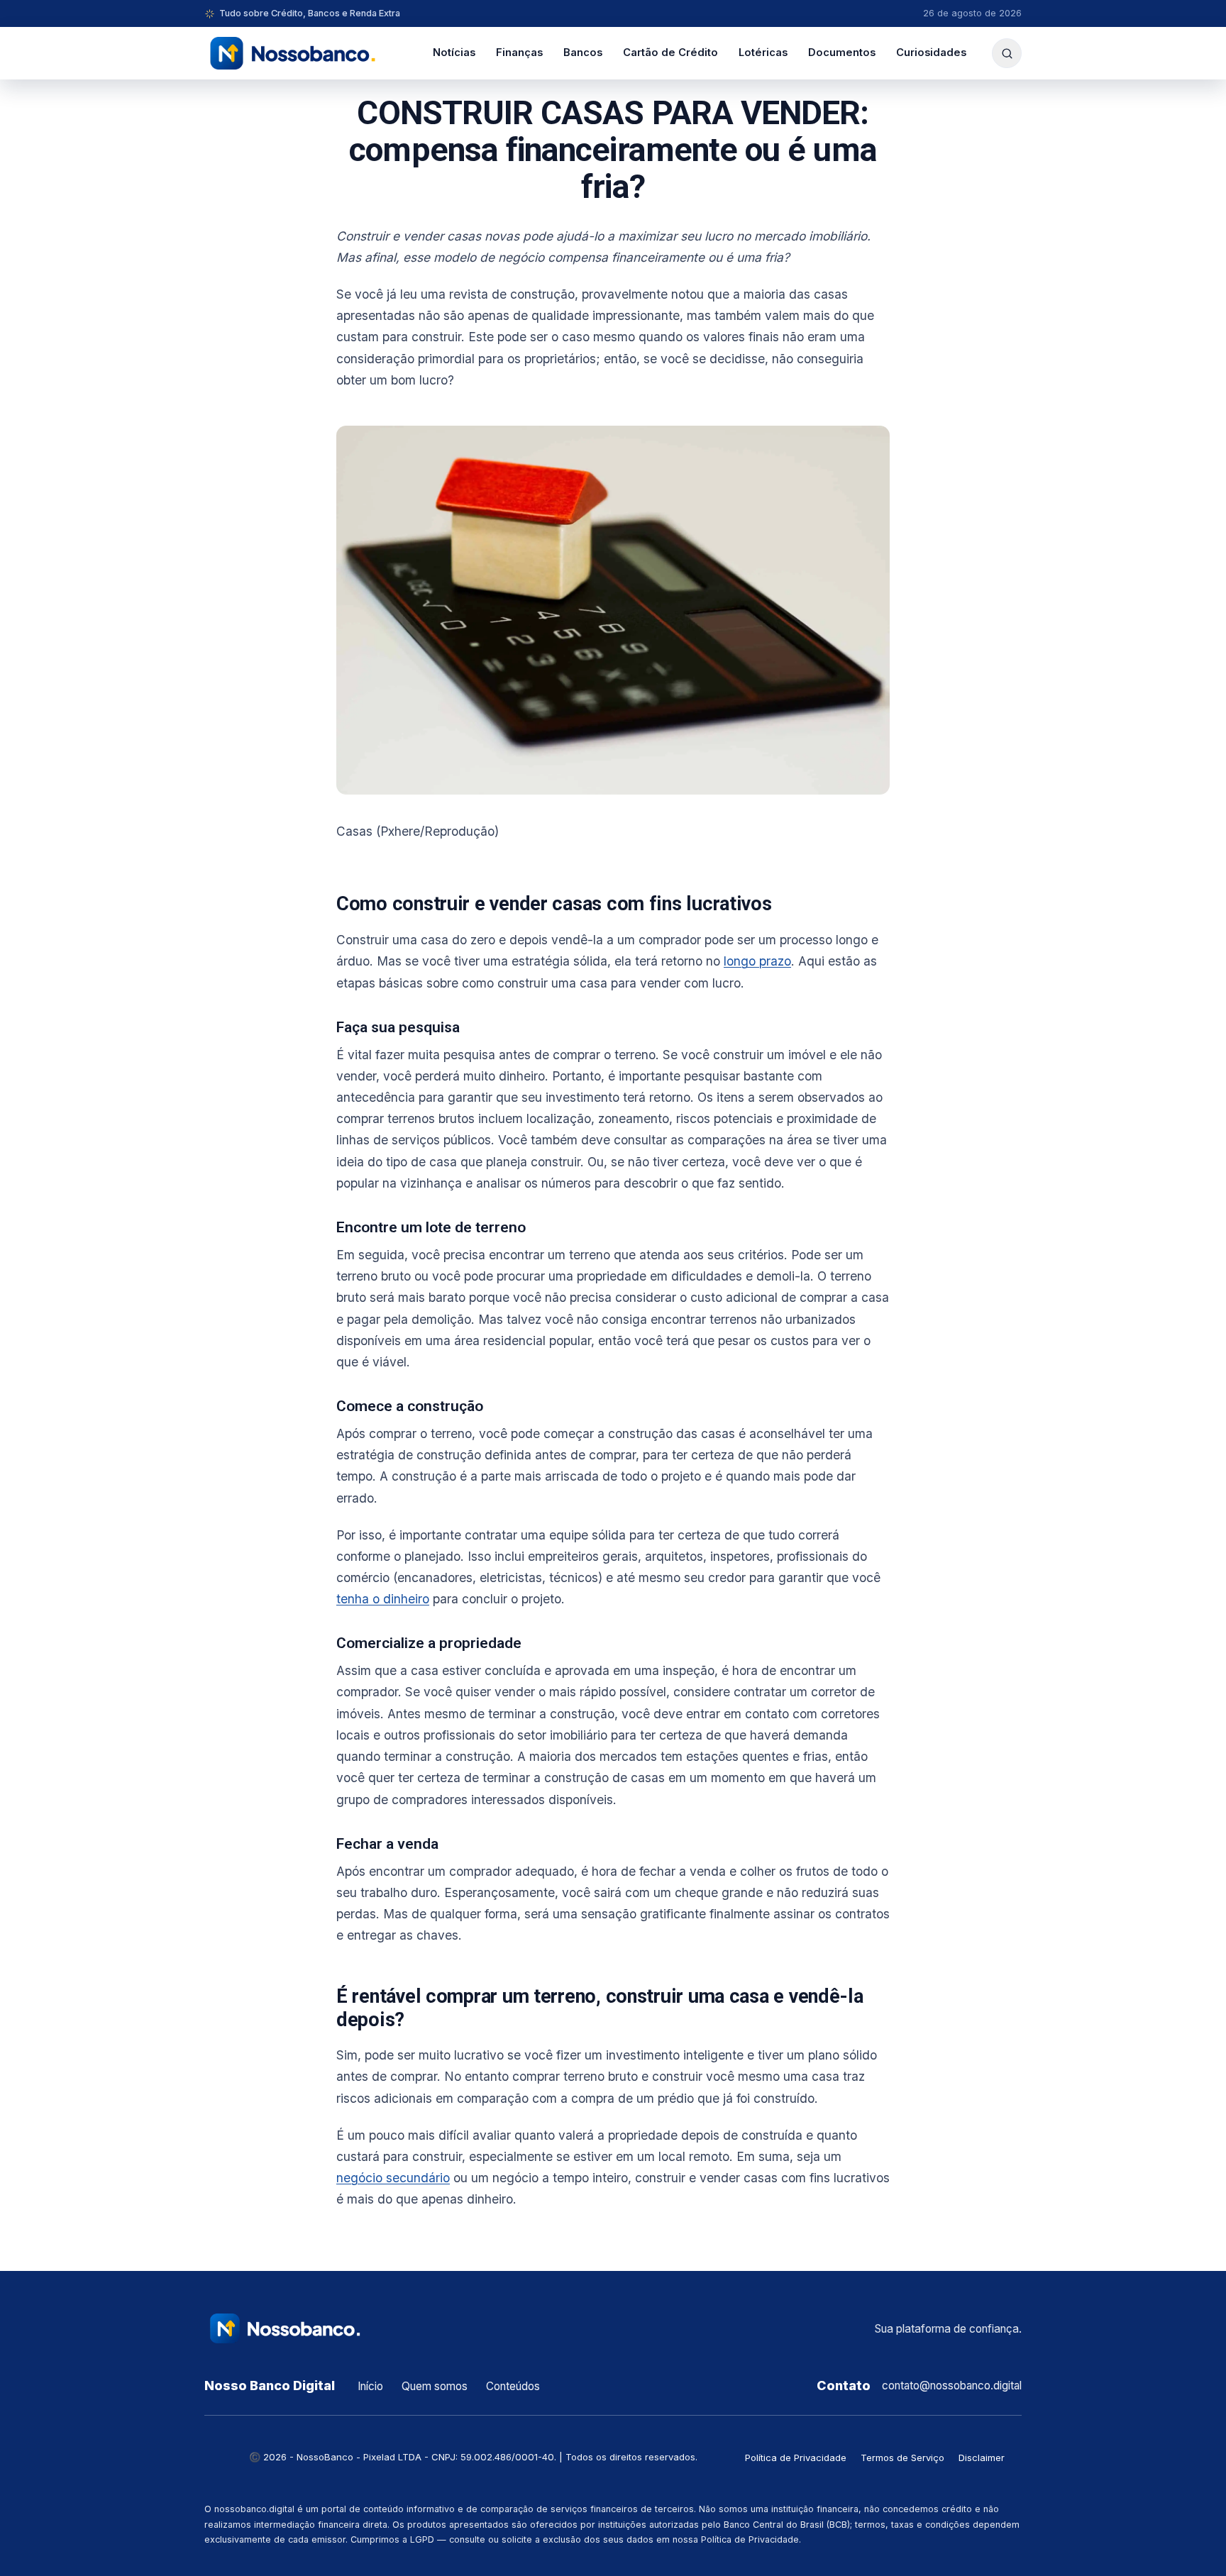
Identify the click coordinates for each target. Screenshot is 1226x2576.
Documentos (842, 52)
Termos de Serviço (902, 2458)
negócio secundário (393, 2178)
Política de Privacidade (796, 2458)
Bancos (583, 52)
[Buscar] (1007, 53)
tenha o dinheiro (383, 1599)
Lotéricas (763, 52)
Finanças (519, 52)
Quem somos (435, 2386)
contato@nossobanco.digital (952, 2386)
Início (370, 2386)
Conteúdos (513, 2386)
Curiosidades (931, 52)
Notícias (454, 52)
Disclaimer (982, 2458)
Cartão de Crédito (670, 52)
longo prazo (757, 961)
